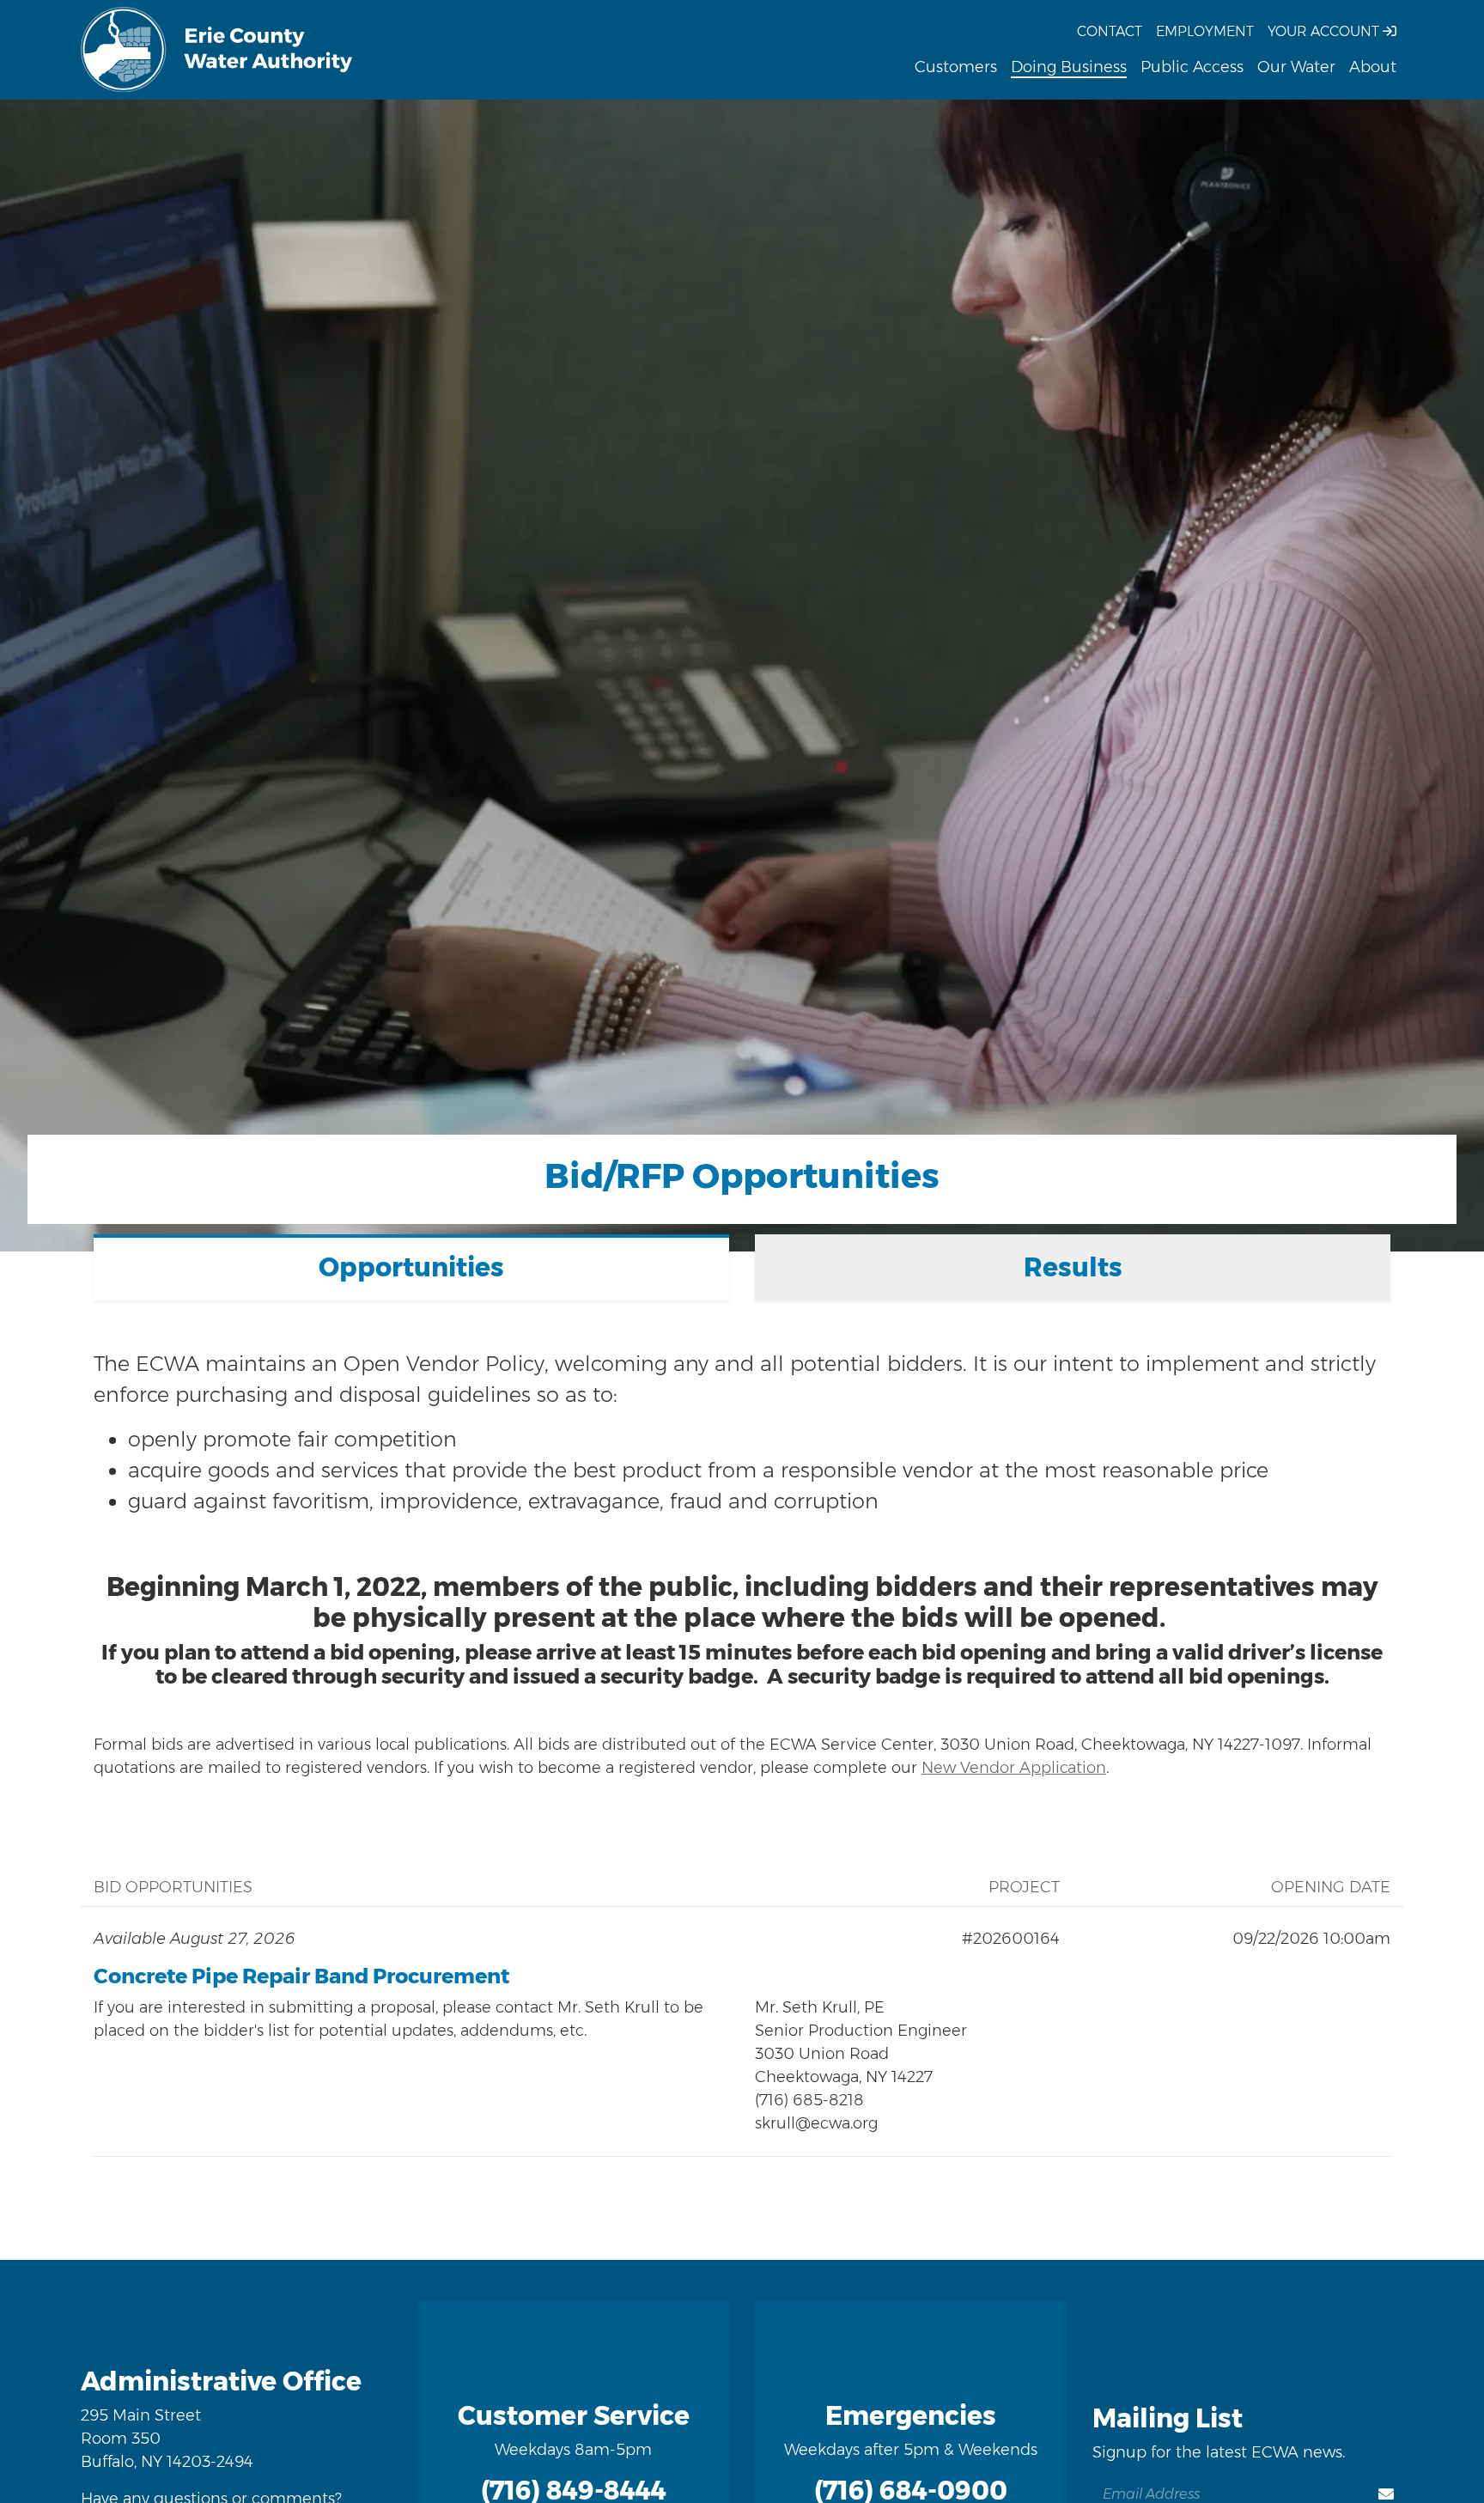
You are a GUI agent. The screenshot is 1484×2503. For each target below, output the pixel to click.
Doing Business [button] (1069, 67)
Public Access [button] (1192, 67)
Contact (1110, 31)
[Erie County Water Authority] (217, 50)
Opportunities (411, 1267)
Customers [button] (956, 67)
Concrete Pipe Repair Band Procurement (301, 1976)
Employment (1205, 31)
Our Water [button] (1296, 67)
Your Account (1325, 31)
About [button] (1373, 67)
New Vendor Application (1014, 1768)
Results (1073, 1267)
